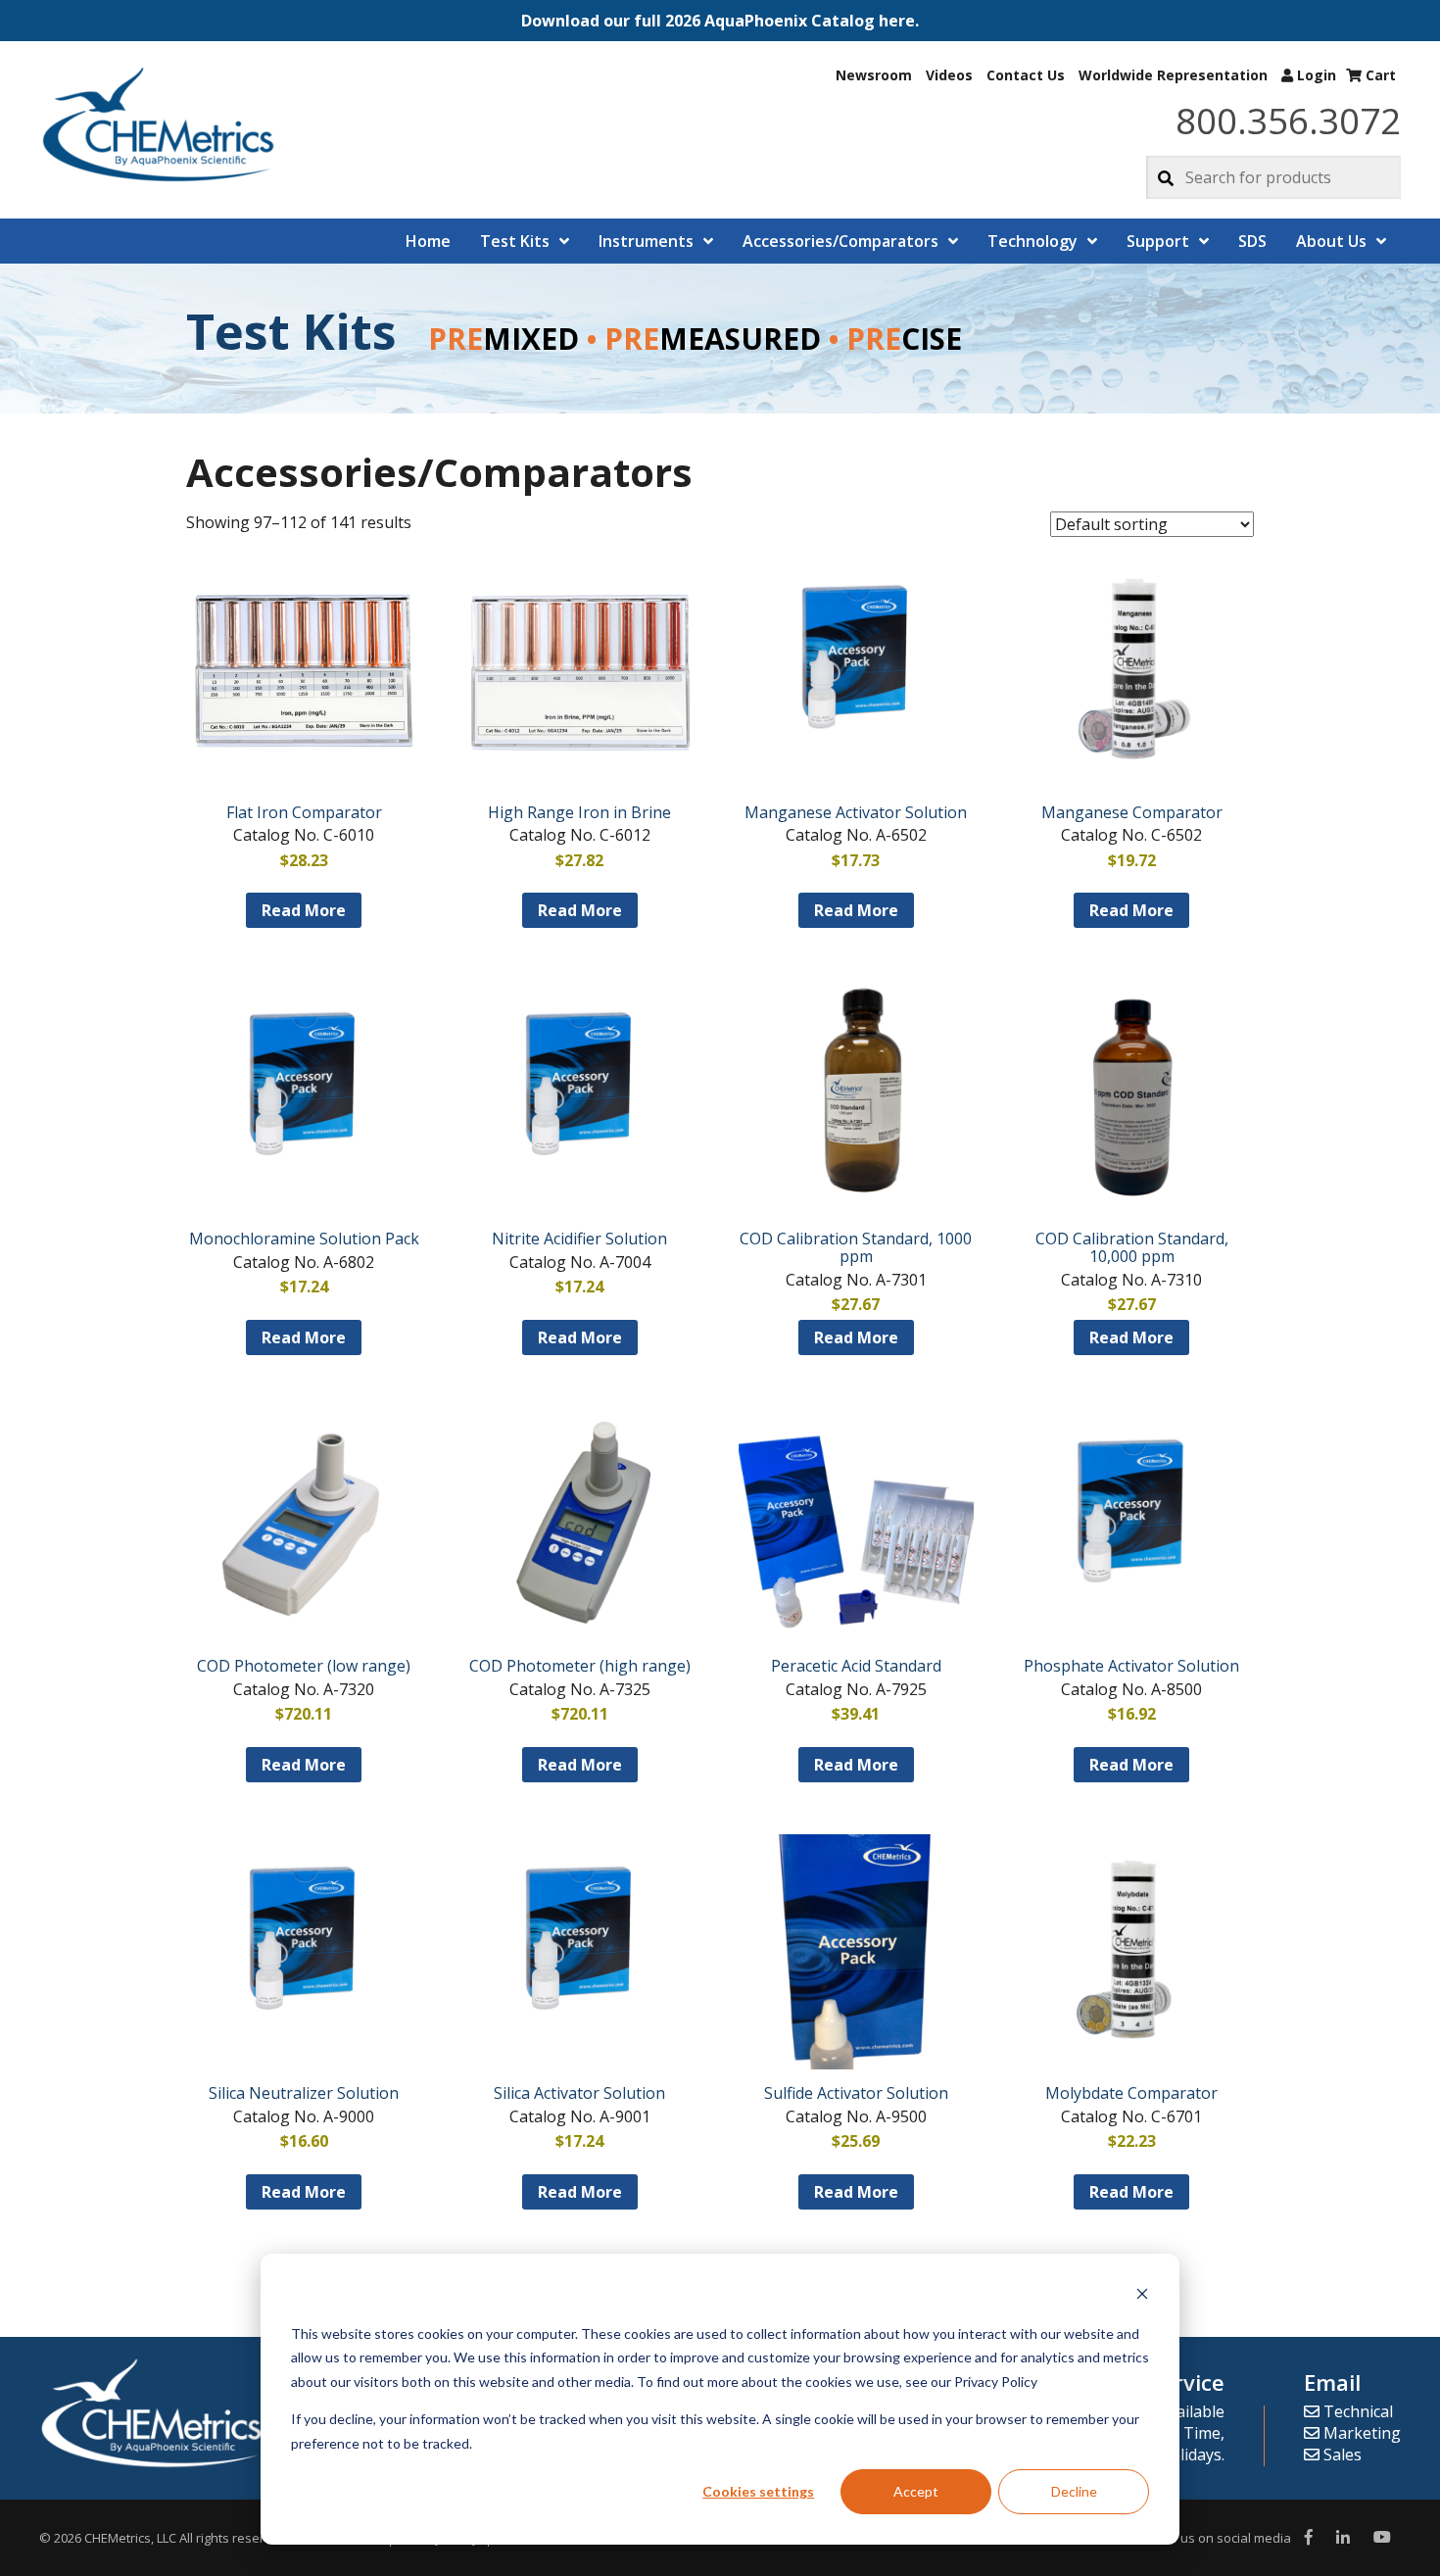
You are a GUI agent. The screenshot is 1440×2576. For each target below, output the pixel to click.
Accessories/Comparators (840, 241)
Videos (949, 75)
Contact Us (1026, 75)
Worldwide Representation (1173, 75)
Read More (304, 910)
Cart (1379, 75)
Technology (1032, 241)
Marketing (1360, 2433)
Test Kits (515, 241)
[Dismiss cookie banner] (1142, 2296)
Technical (1356, 2411)
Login (1315, 75)
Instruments (646, 241)
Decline (1074, 2491)
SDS (1252, 241)
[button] (720, 21)
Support (1158, 241)
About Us (1331, 241)
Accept (916, 2491)
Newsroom (874, 75)
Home (428, 241)
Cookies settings (758, 2491)
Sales (1341, 2454)
